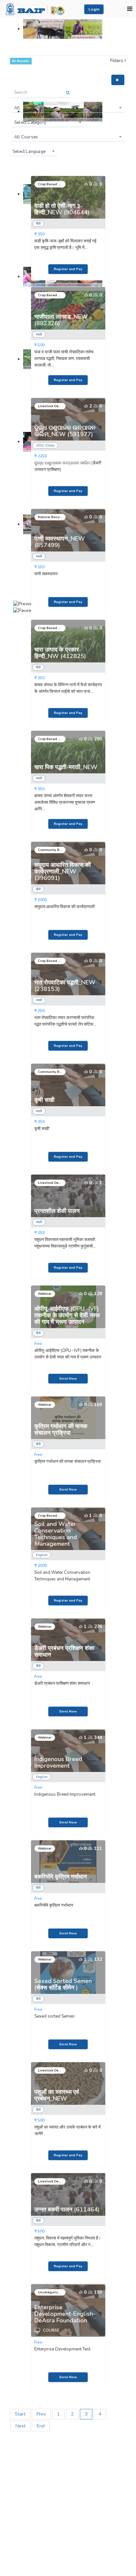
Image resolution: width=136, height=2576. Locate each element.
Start (20, 2414)
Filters (117, 61)
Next (20, 2426)
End (41, 2426)
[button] (94, 9)
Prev (41, 2414)
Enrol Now (68, 1379)
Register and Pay (68, 269)
